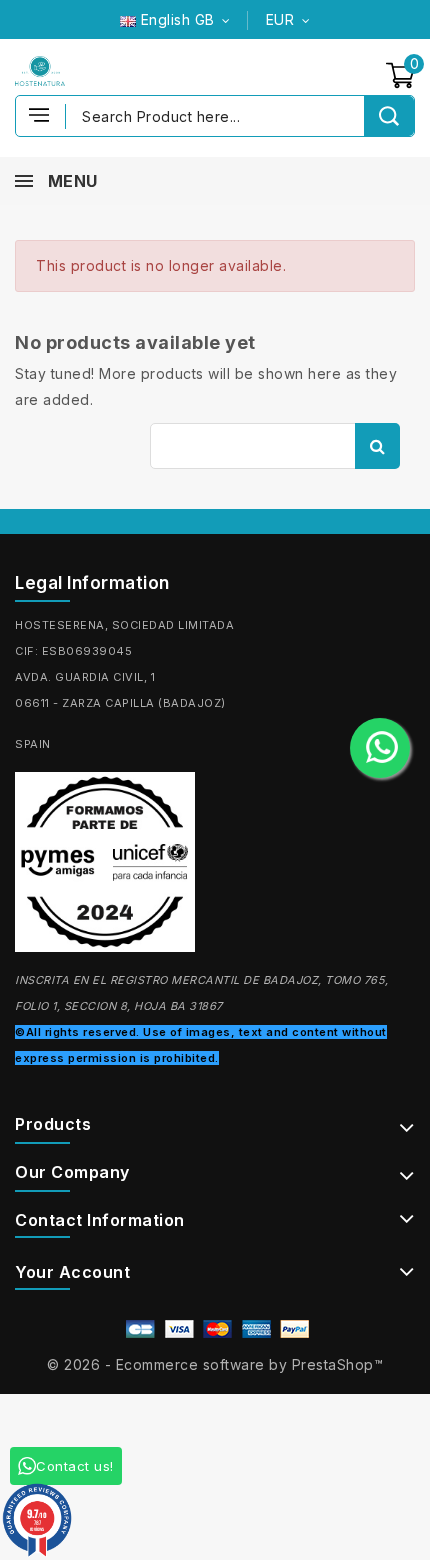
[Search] (389, 116)
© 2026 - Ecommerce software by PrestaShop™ (215, 1364)
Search (377, 446)
